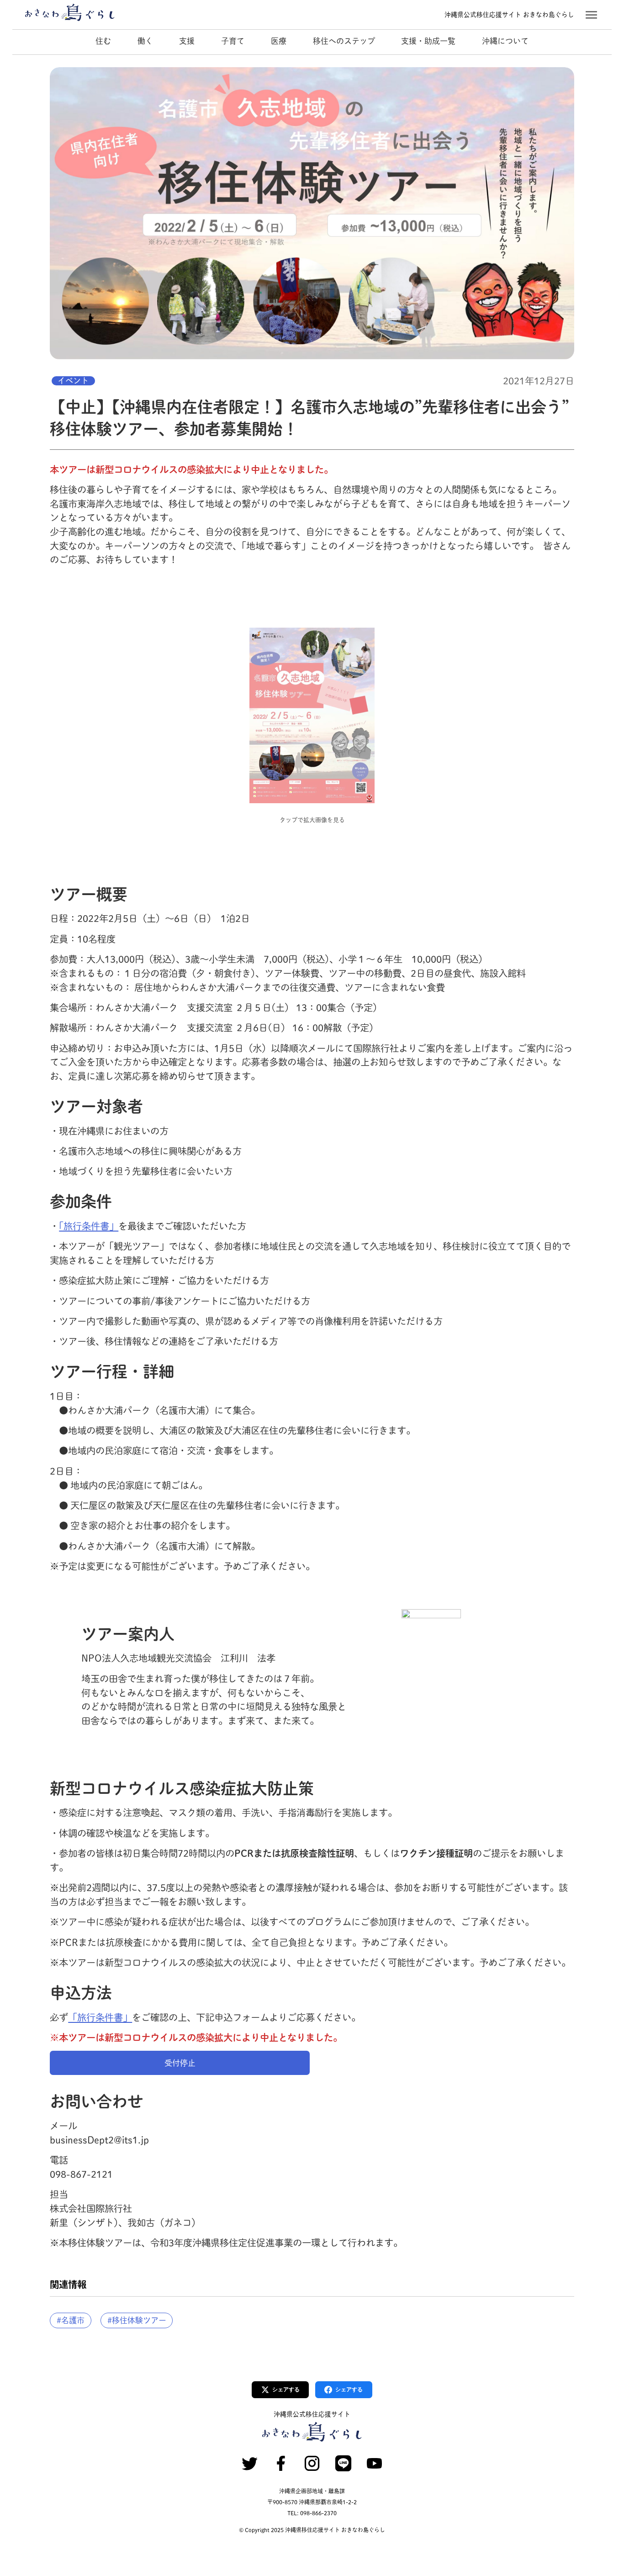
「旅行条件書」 (89, 1226)
